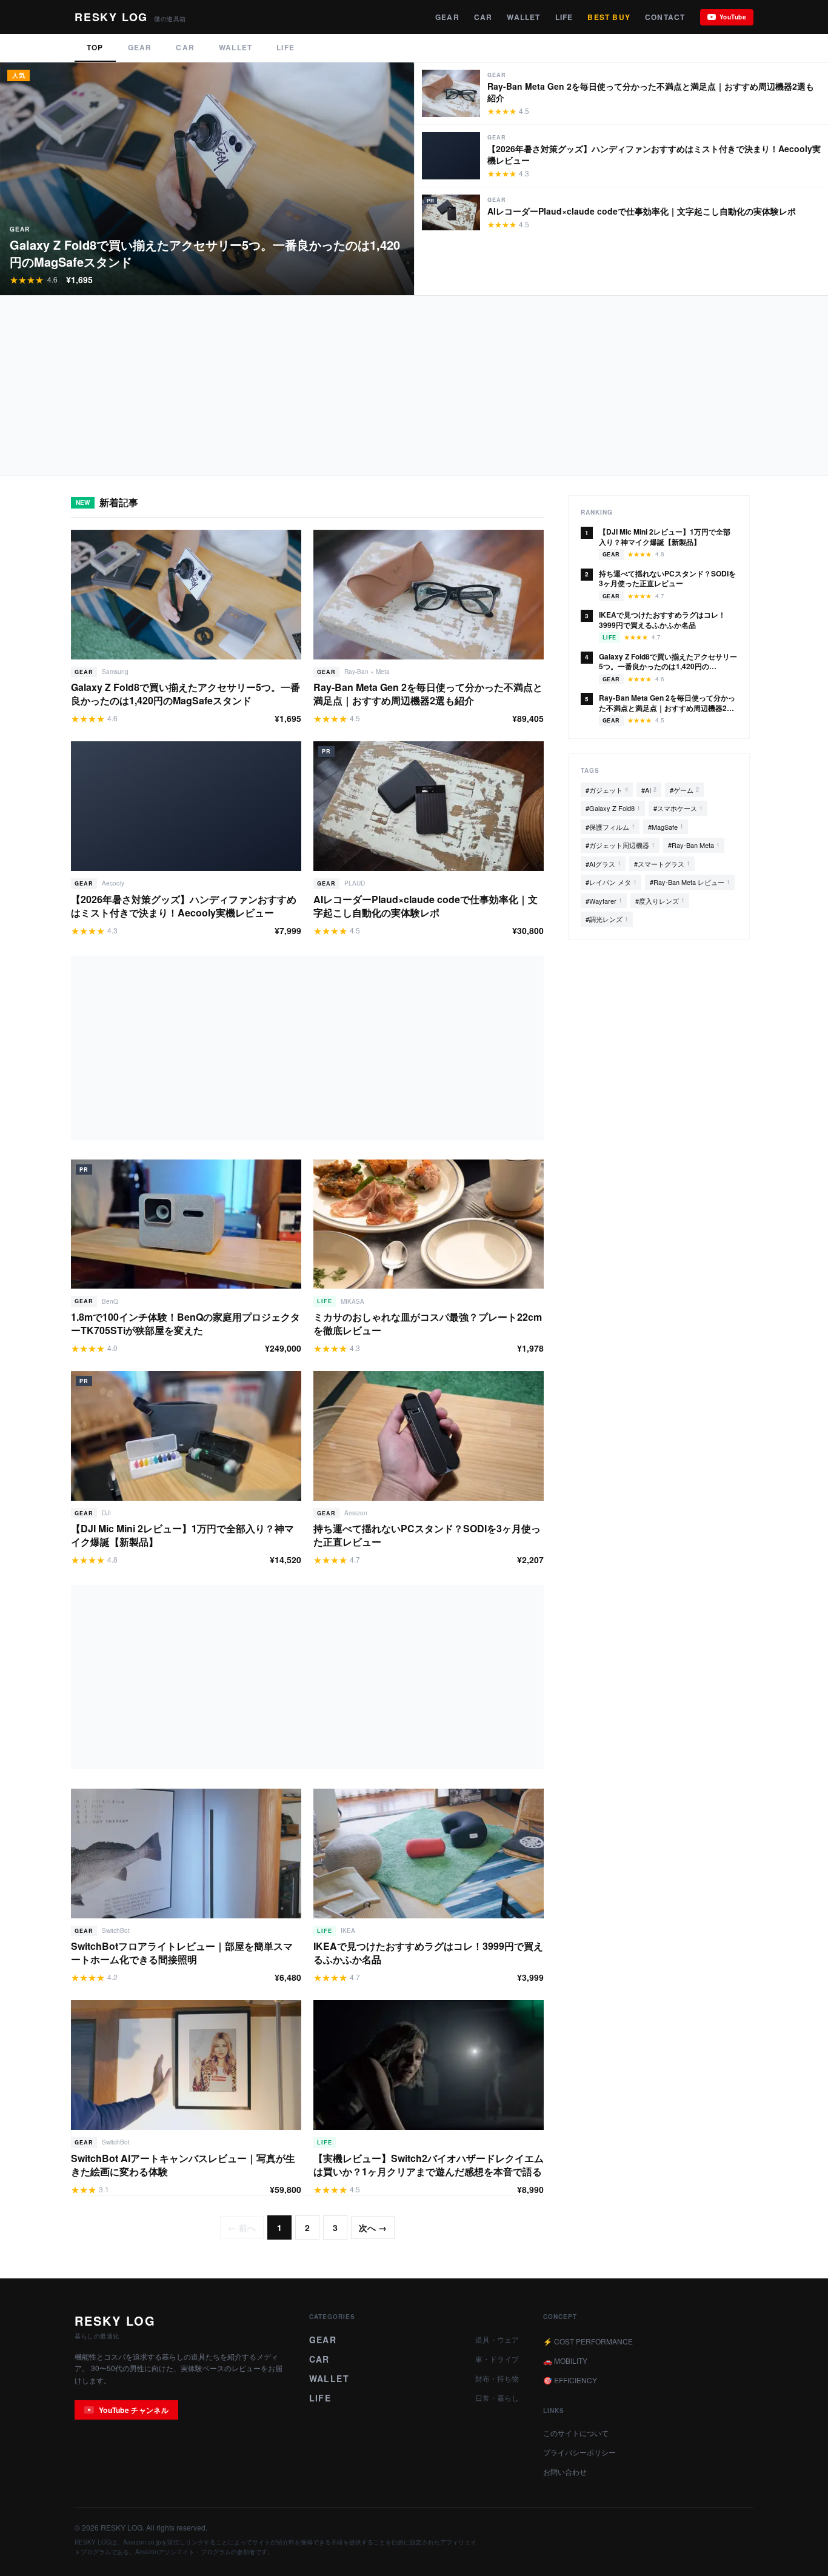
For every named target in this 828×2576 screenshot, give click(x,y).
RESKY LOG (115, 2321)
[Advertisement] (364, 385)
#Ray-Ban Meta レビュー (690, 882)
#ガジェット (607, 790)
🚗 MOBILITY (565, 2361)
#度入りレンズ (660, 901)
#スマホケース (678, 808)
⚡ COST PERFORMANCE (588, 2341)
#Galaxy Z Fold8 (613, 808)
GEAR (447, 17)
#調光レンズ (607, 919)
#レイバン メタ (611, 882)
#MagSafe (666, 827)
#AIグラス (603, 864)
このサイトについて (576, 2433)
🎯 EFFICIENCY (570, 2380)
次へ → (373, 2227)
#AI (649, 790)
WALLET (523, 17)
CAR (483, 17)
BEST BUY (609, 17)
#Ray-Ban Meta (694, 845)
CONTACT (665, 17)
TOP (95, 47)
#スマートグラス (662, 864)
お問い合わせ (565, 2471)
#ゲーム (684, 790)
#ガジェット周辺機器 (620, 845)
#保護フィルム (610, 827)
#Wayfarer (604, 901)
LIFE (564, 17)
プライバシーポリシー (579, 2452)
